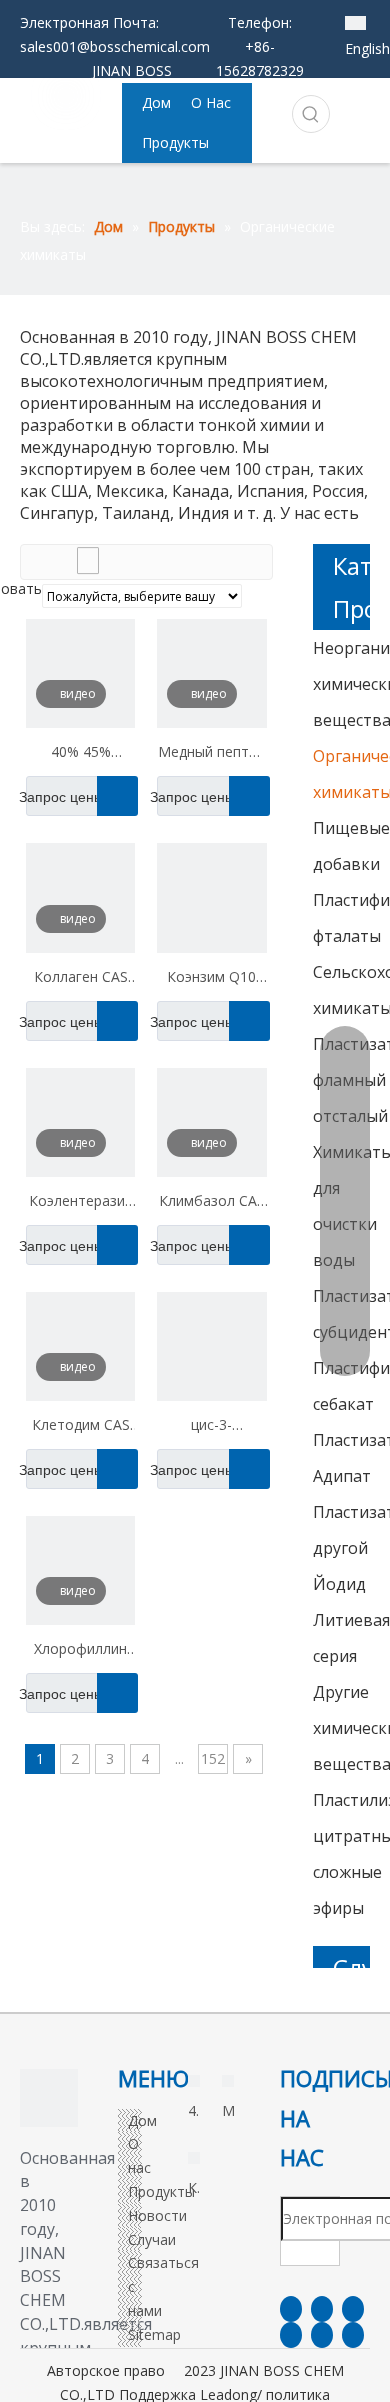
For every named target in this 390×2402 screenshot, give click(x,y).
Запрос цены (65, 797)
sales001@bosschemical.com (115, 46)
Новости (157, 2215)
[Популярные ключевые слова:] (311, 114)
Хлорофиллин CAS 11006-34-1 (81, 1651)
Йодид (339, 1584)
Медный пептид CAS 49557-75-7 (211, 754)
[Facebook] (291, 2309)
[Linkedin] (322, 2309)
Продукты (161, 2191)
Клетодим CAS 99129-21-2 (81, 1427)
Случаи (152, 2239)
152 (213, 1758)
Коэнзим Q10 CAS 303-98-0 (211, 979)
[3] (49, 2098)
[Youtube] (291, 2335)
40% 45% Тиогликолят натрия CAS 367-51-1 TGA (81, 754)
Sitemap (154, 2334)
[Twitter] (353, 2309)
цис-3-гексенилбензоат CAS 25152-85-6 (211, 1427)
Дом (142, 2120)
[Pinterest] (353, 2335)
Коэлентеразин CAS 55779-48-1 (81, 1203)
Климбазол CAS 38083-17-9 (212, 1203)
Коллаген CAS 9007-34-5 (81, 979)
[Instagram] (322, 2335)
